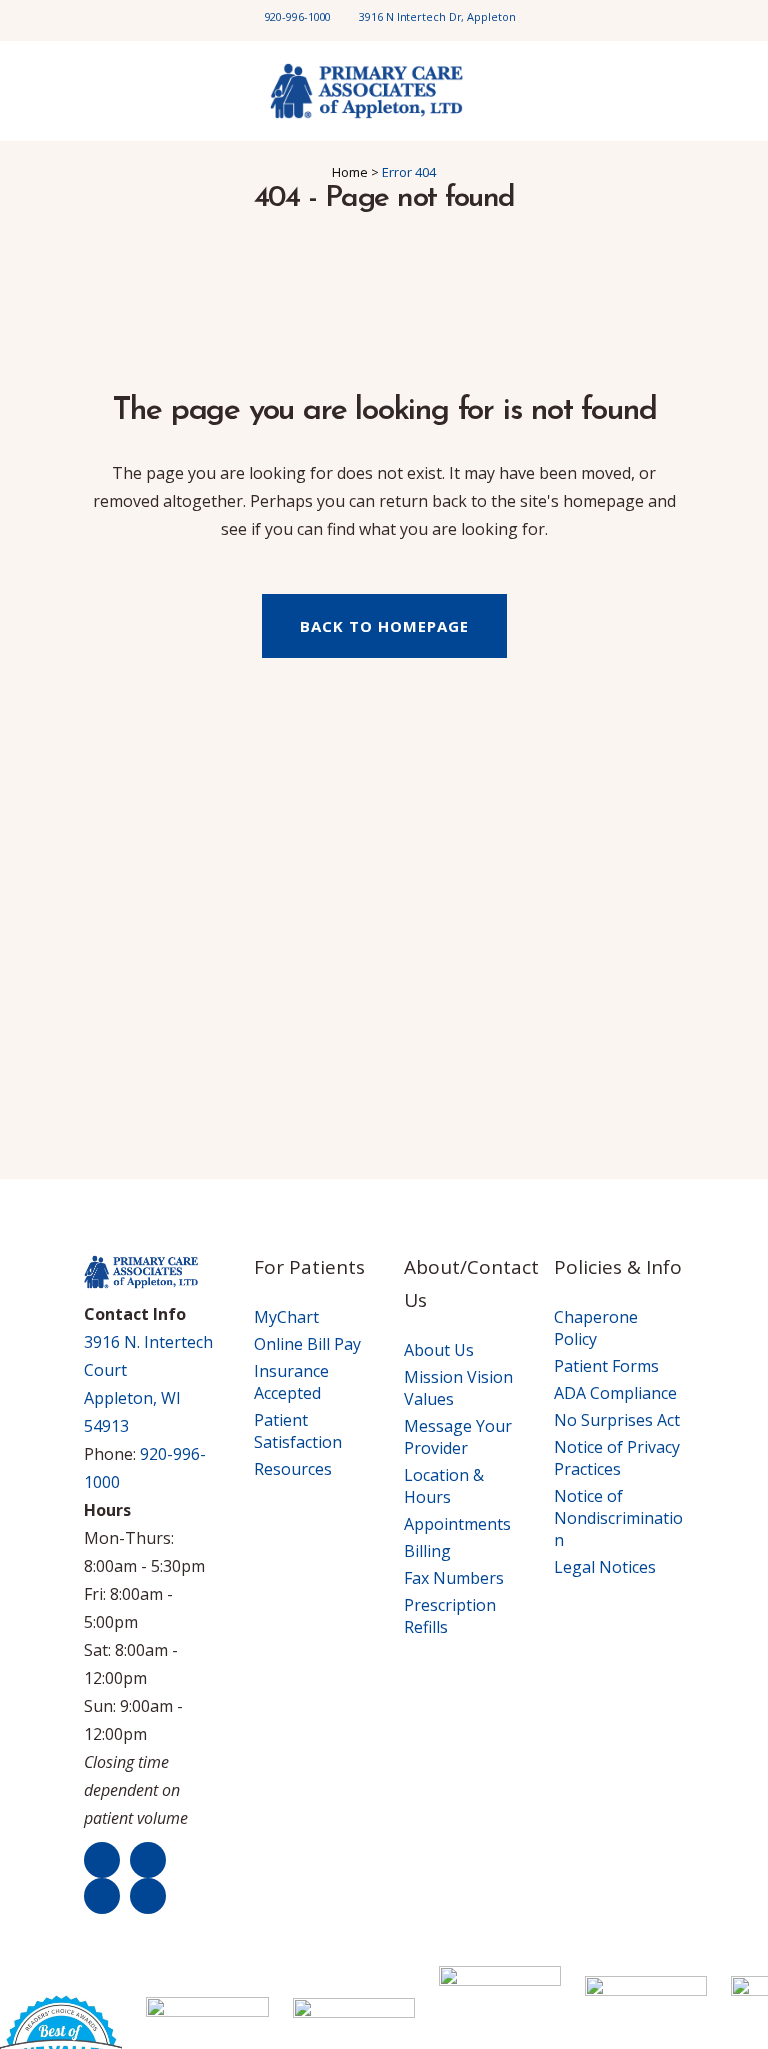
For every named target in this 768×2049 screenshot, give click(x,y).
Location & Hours (444, 1486)
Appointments (457, 1524)
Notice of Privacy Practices (617, 1458)
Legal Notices (605, 1567)
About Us (439, 1350)
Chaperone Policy (596, 1328)
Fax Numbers (454, 1578)
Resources (293, 1469)
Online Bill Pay (307, 1344)
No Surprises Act (617, 1420)
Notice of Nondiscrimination (618, 1518)
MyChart (286, 1317)
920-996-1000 (298, 16)
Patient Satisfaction (298, 1431)
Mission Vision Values (458, 1388)
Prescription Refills (450, 1616)
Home (350, 172)
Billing (427, 1551)
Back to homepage (384, 626)
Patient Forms (606, 1366)
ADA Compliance (615, 1393)
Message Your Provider (458, 1437)
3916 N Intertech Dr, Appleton (437, 16)
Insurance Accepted (291, 1382)
